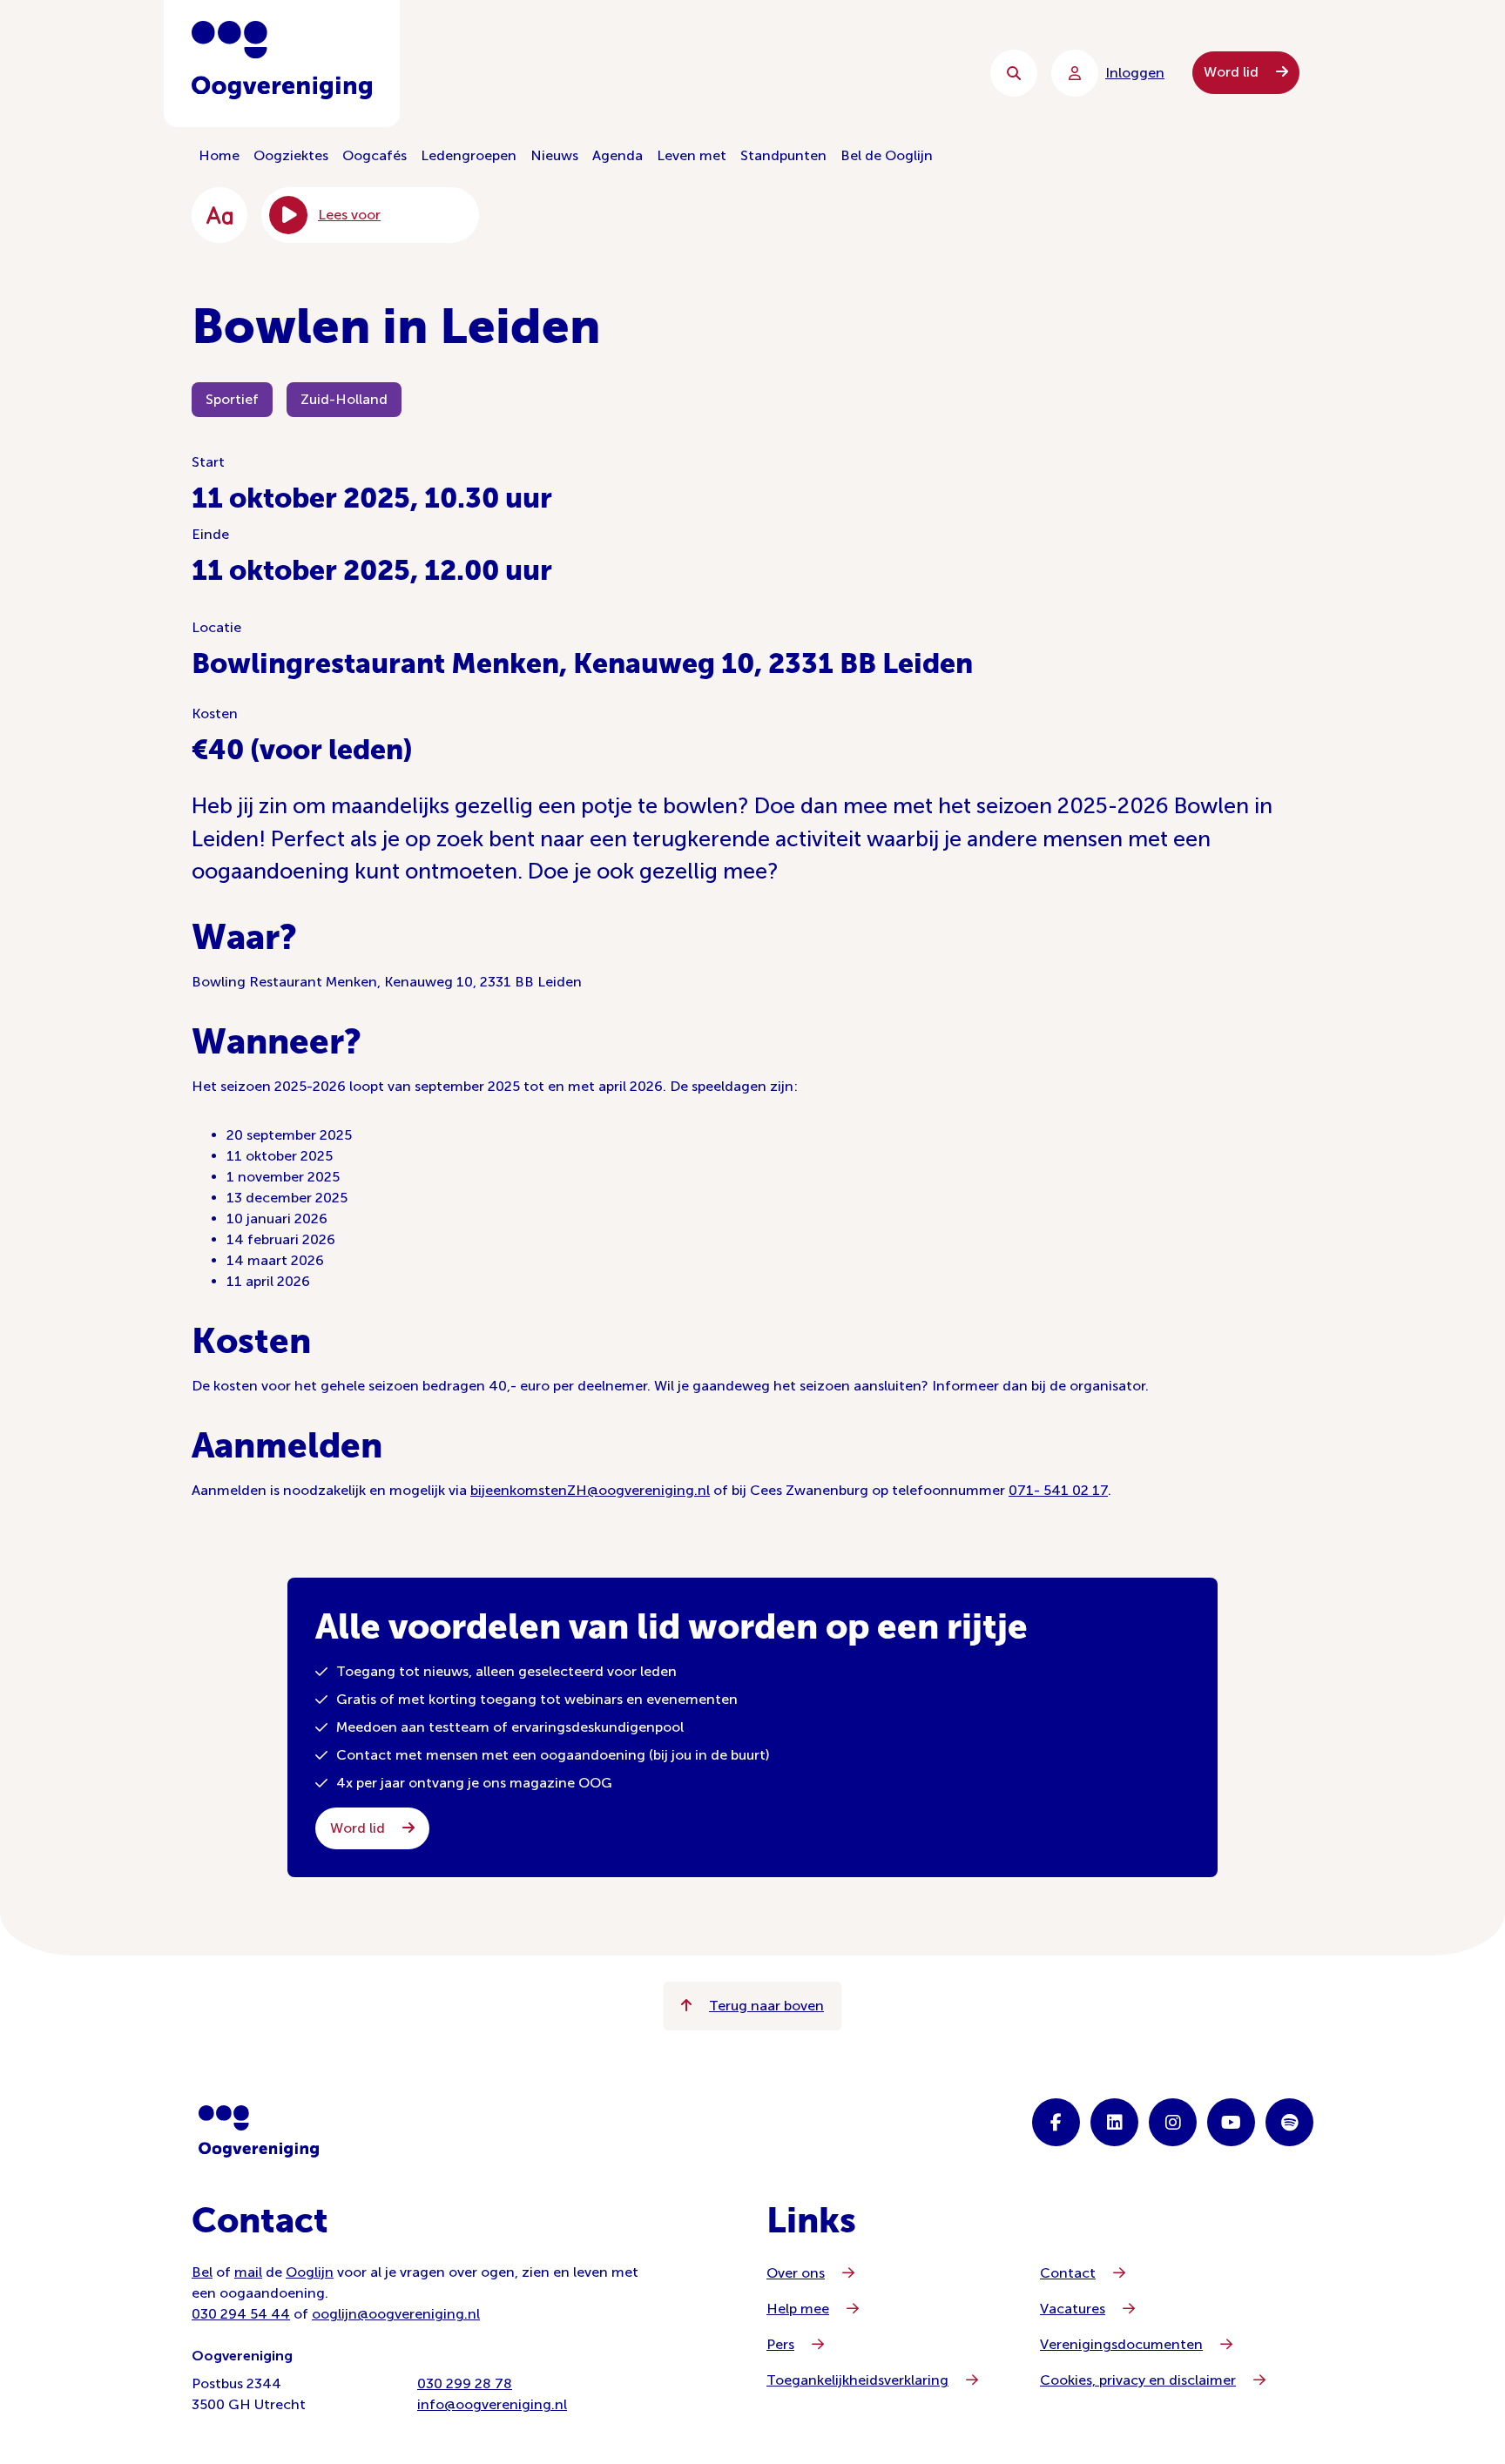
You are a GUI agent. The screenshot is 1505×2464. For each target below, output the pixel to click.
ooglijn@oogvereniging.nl (396, 2314)
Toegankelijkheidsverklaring (857, 2380)
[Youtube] (1231, 2122)
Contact (1068, 2273)
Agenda (618, 155)
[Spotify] (1289, 2122)
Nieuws (554, 155)
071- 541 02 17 (1058, 1490)
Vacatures (1073, 2309)
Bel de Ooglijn (887, 155)
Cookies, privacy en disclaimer (1138, 2380)
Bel (202, 2272)
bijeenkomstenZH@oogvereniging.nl (590, 1490)
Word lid (1233, 72)
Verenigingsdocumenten (1121, 2344)
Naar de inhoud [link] (544, 73)
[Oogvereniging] (259, 2131)
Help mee (798, 2309)
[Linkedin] (1114, 2122)
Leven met (692, 155)
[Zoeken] (1014, 73)
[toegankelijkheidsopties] (219, 215)
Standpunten (783, 155)
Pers (780, 2344)
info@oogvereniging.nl (492, 2404)
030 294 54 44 (241, 2314)
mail (248, 2272)
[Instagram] (1173, 2122)
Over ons (796, 2273)
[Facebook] (1056, 2122)
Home (219, 155)
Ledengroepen (469, 155)
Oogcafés (375, 155)
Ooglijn (310, 2272)
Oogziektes (291, 155)
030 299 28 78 (465, 2383)
